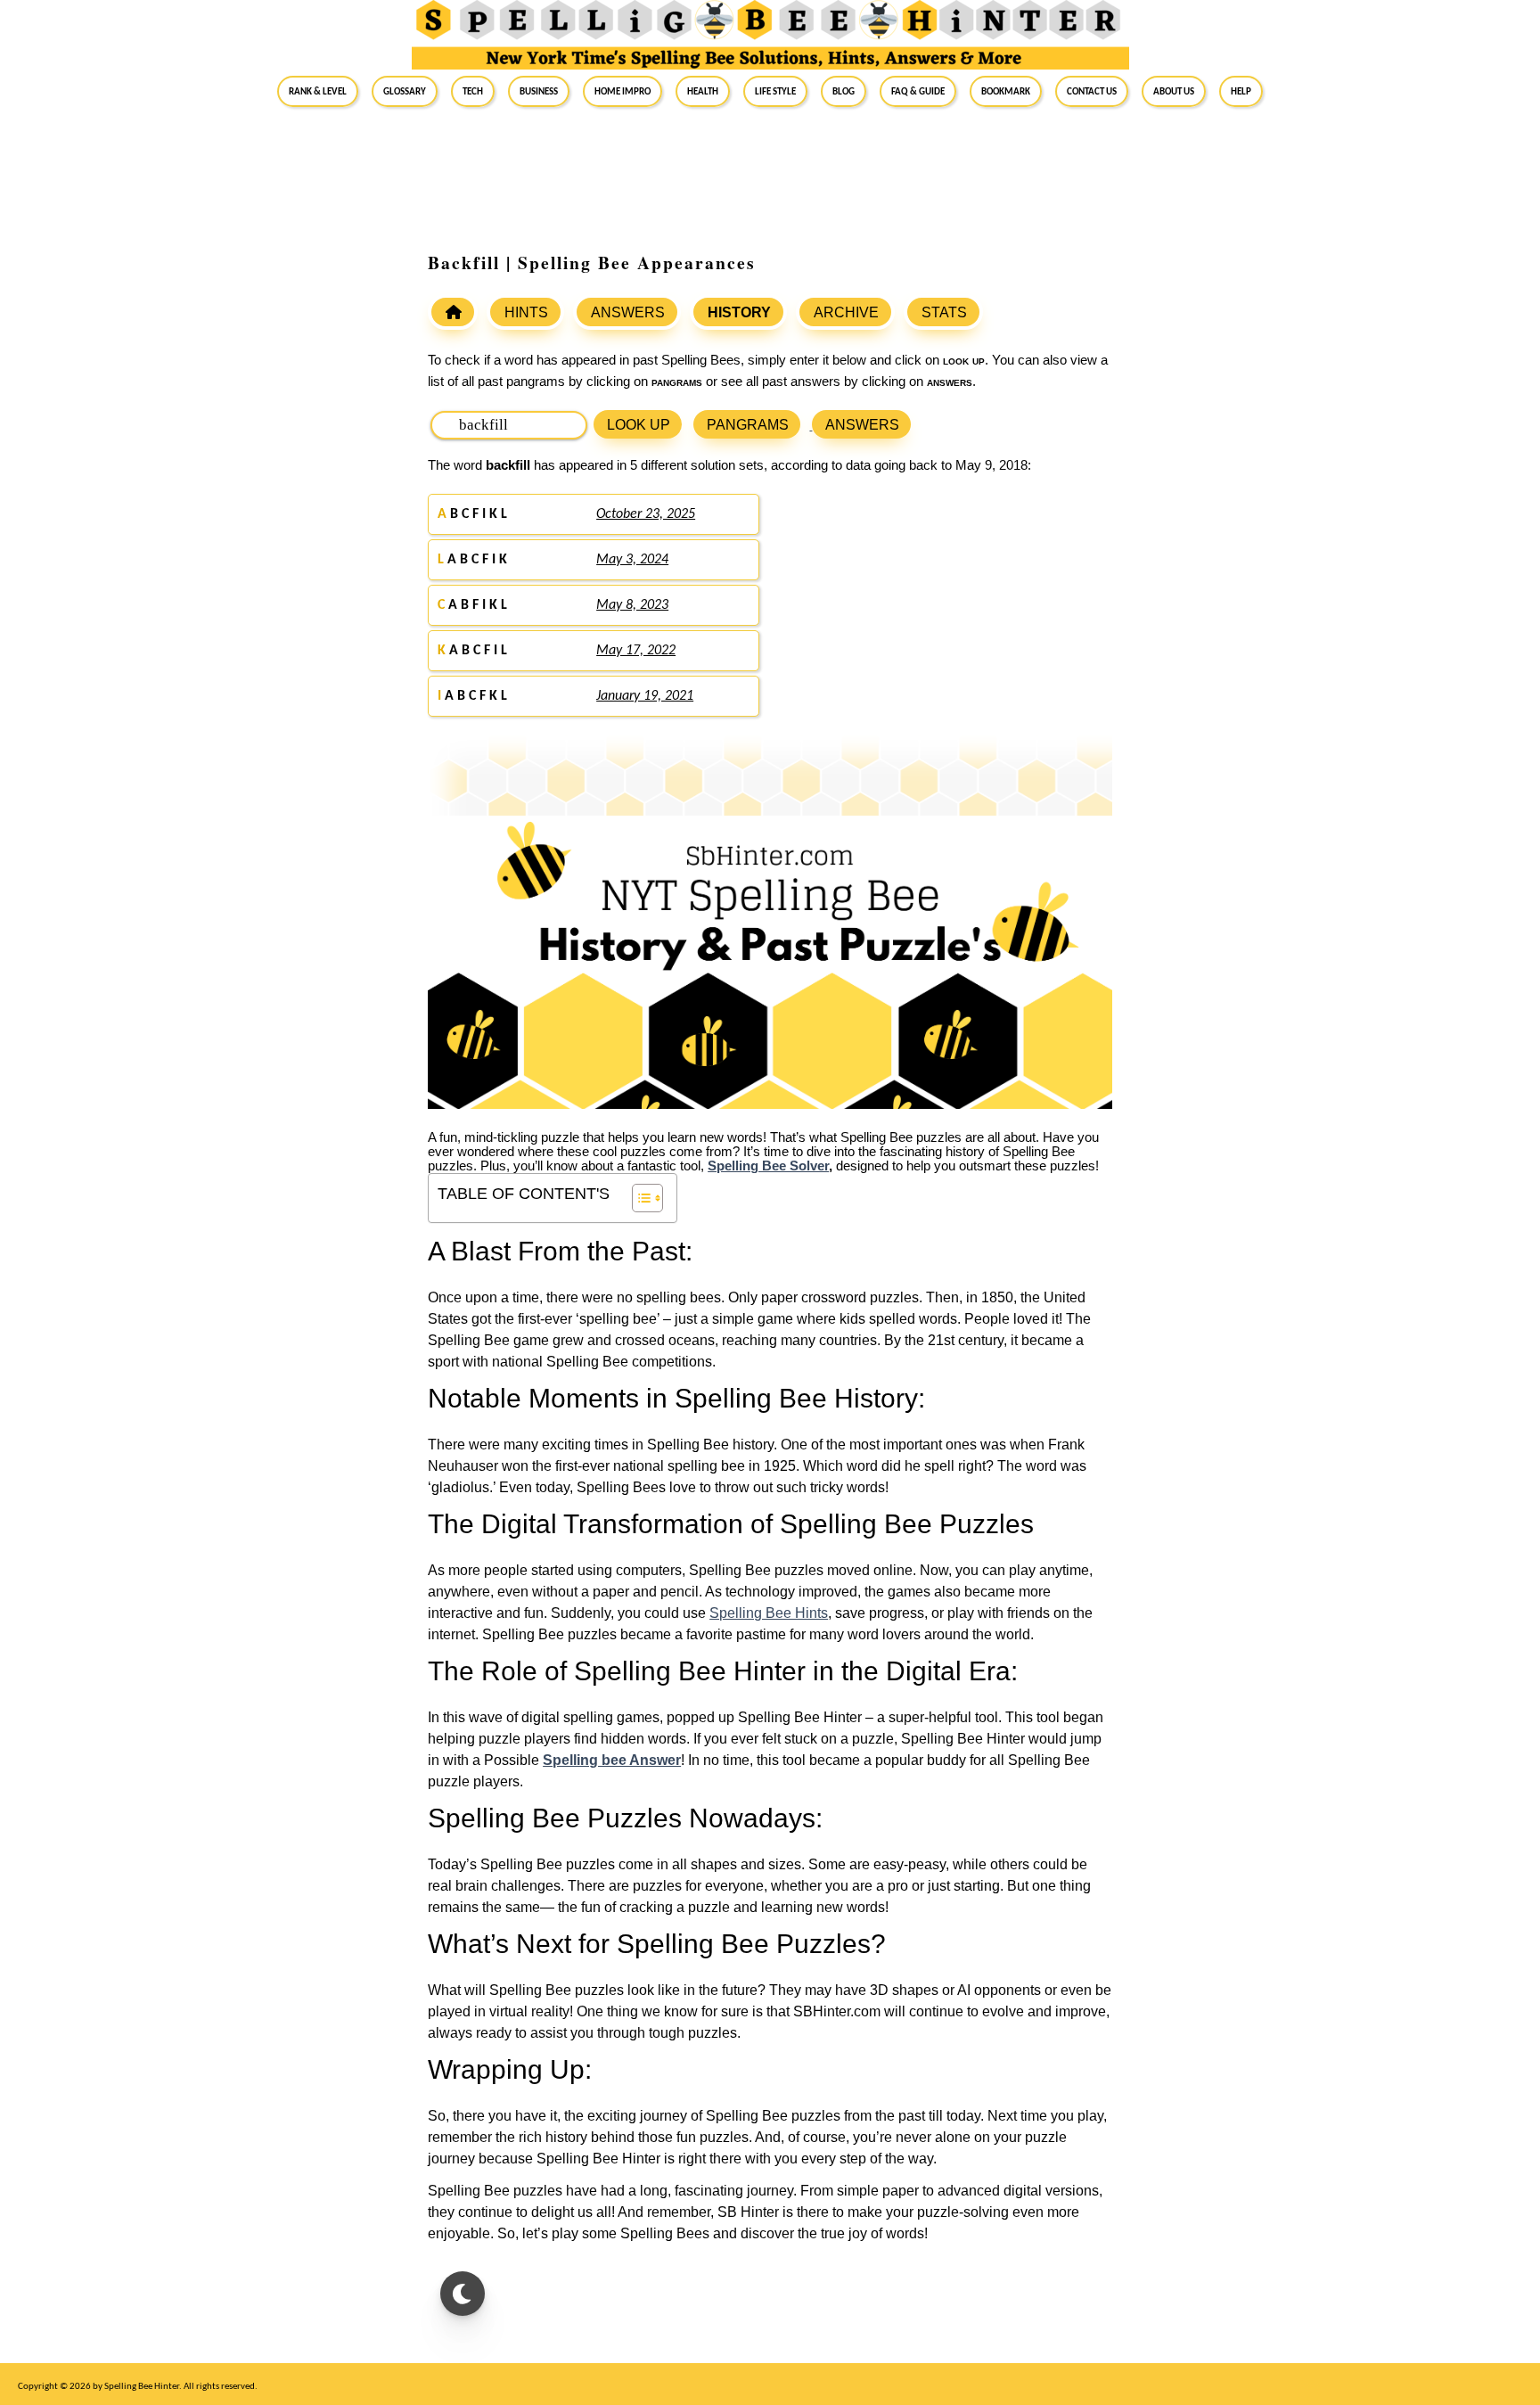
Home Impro (623, 91)
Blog (844, 91)
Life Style (775, 91)
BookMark (1006, 91)
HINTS (526, 312)
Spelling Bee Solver (768, 1166)
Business (539, 91)
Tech (473, 91)
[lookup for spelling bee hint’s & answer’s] (453, 312)
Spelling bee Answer (612, 1760)
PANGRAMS (748, 425)
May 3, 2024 (632, 560)
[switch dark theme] (463, 2294)
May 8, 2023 (632, 605)
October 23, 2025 (646, 514)
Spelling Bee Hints (769, 1613)
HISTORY (739, 312)
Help (1241, 91)
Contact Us (1092, 91)
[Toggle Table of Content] (639, 1198)
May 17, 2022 (636, 651)
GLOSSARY (405, 91)
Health (703, 91)
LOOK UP (639, 425)
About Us (1174, 91)
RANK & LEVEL (318, 91)
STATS (944, 312)
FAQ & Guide (918, 91)
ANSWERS (628, 312)
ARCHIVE (846, 312)
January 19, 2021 (645, 696)
